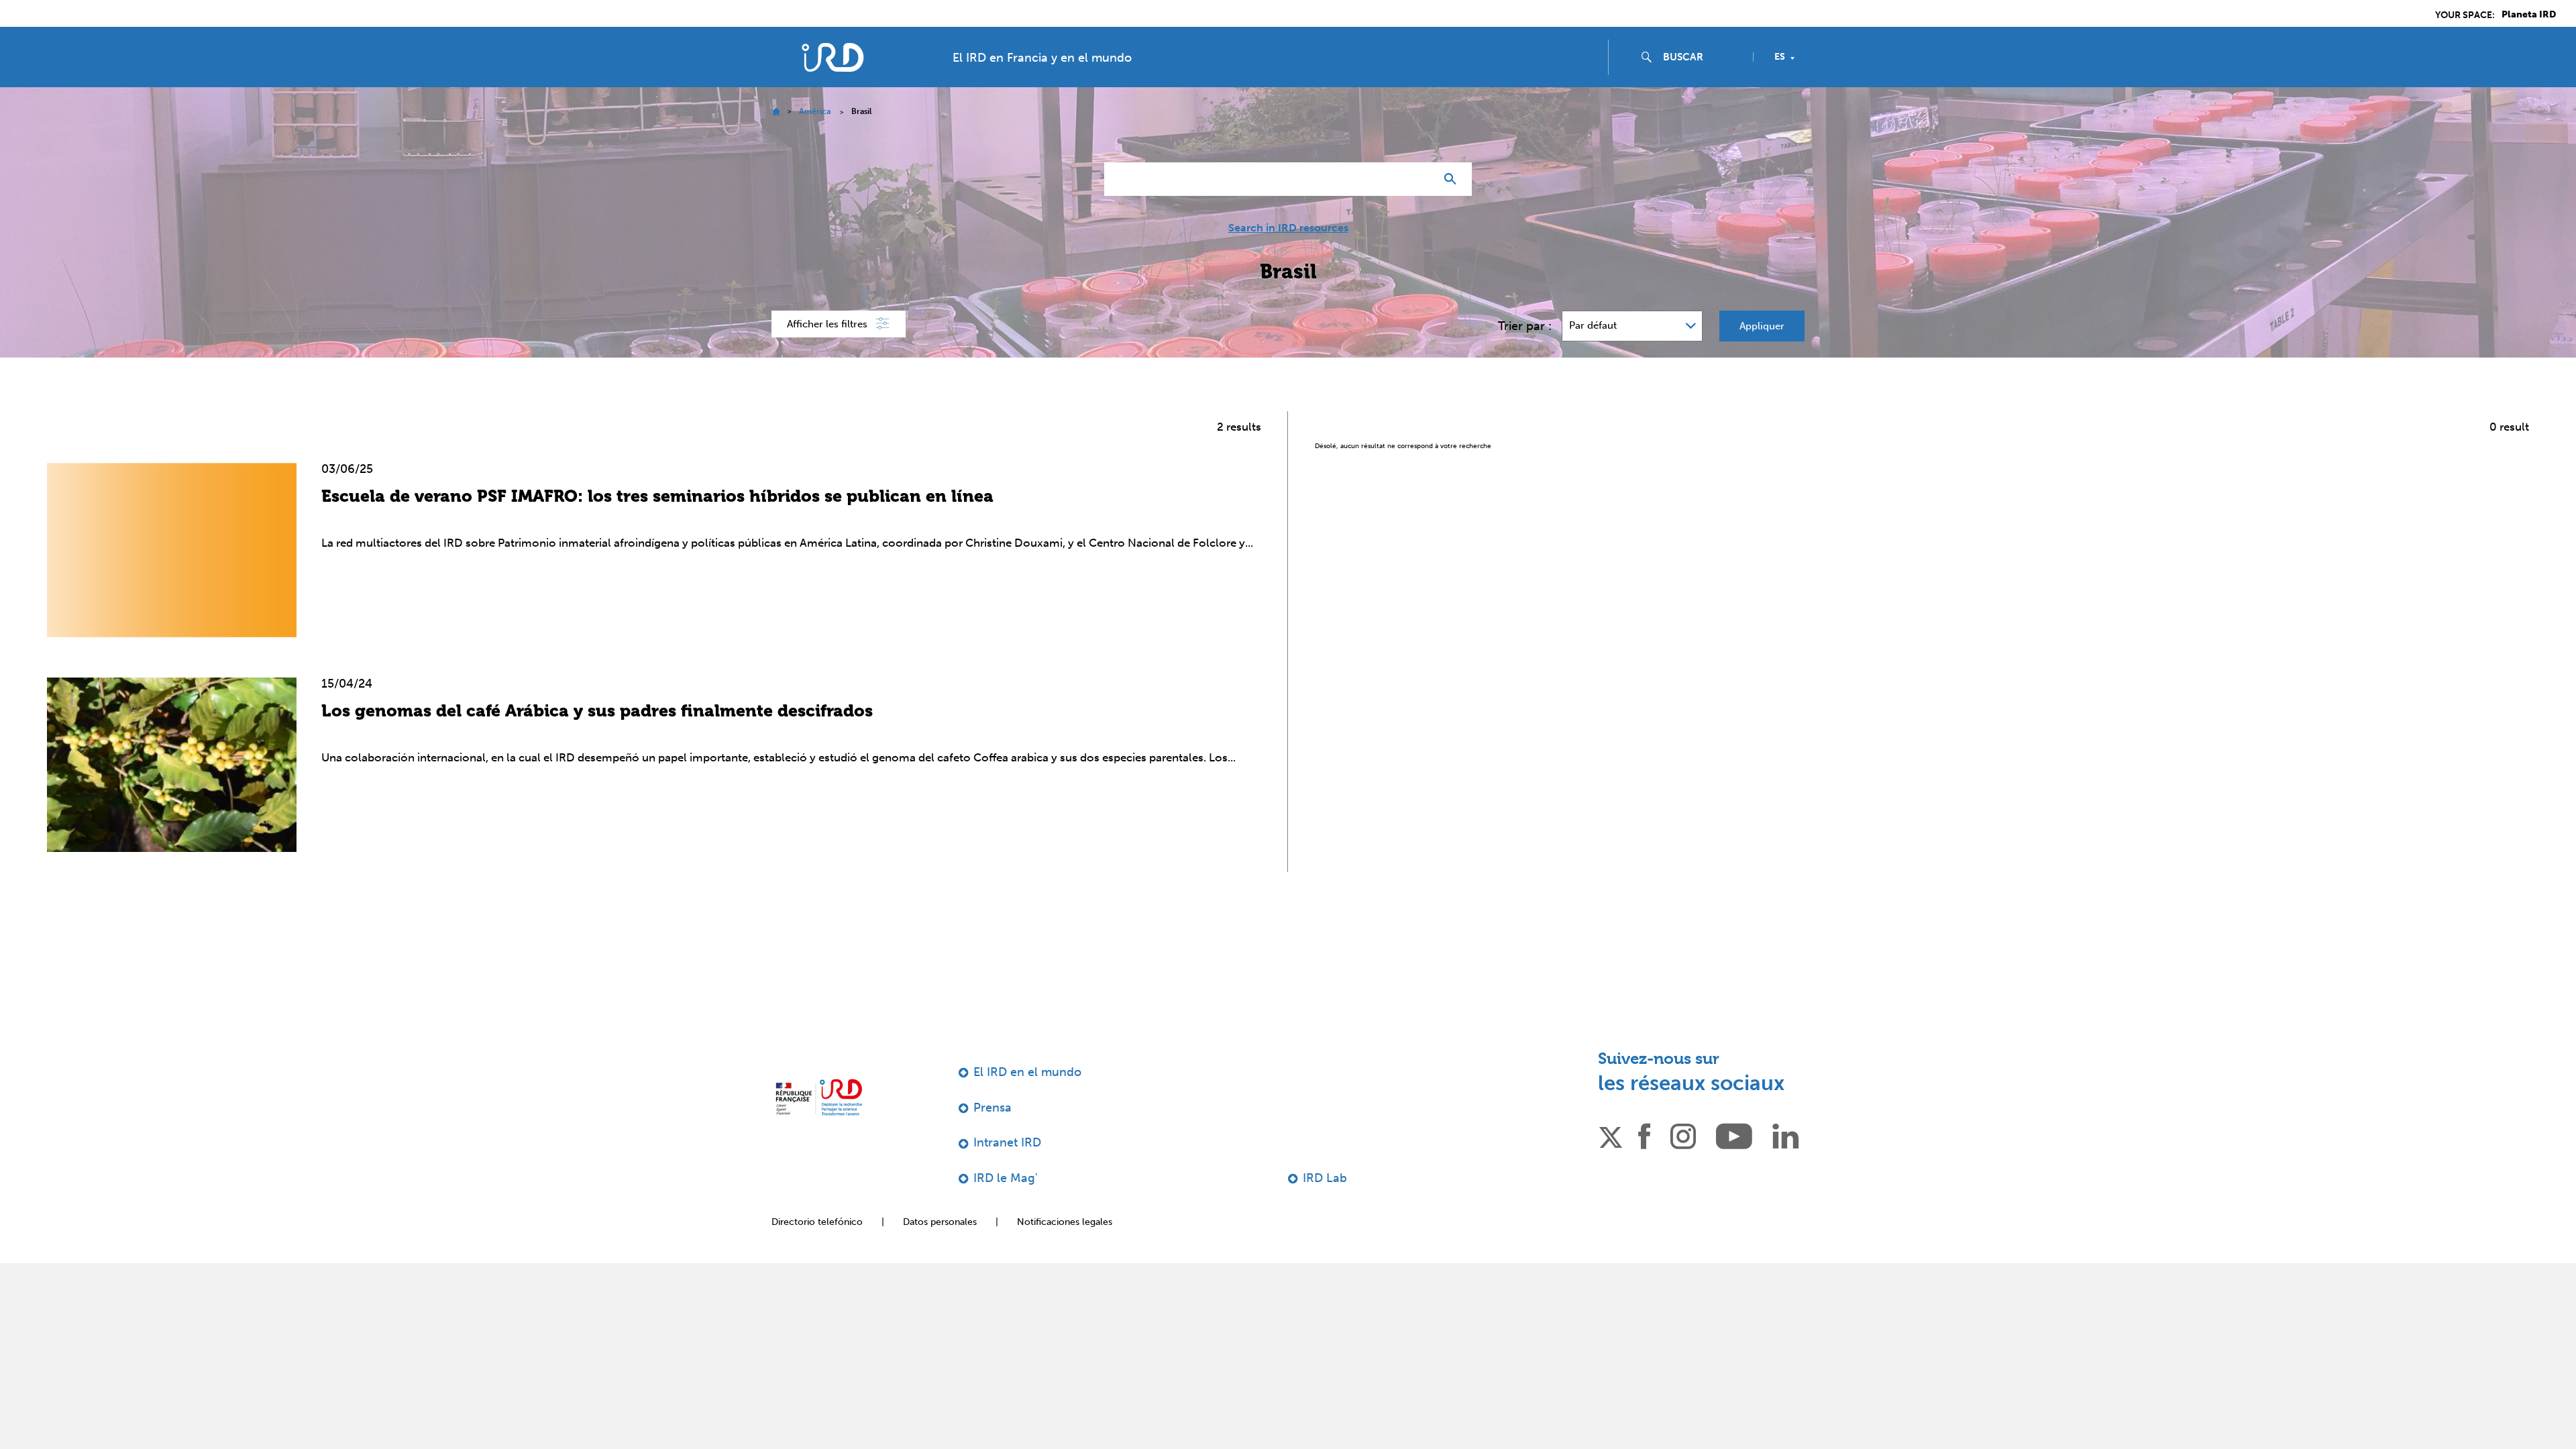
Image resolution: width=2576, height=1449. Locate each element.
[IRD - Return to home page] (833, 57)
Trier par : (1525, 326)
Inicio (776, 112)
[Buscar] (1453, 179)
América (815, 111)
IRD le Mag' (1006, 1178)
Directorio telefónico (817, 1222)
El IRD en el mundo (1027, 1072)
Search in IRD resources (1288, 228)
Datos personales (940, 1222)
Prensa (992, 1108)
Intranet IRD (1007, 1142)
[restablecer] (1419, 179)
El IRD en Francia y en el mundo (1042, 58)
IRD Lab (1325, 1178)
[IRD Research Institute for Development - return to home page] (819, 1097)
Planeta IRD (2529, 15)
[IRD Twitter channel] (1611, 1135)
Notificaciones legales (1065, 1222)
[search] (1703, 57)
